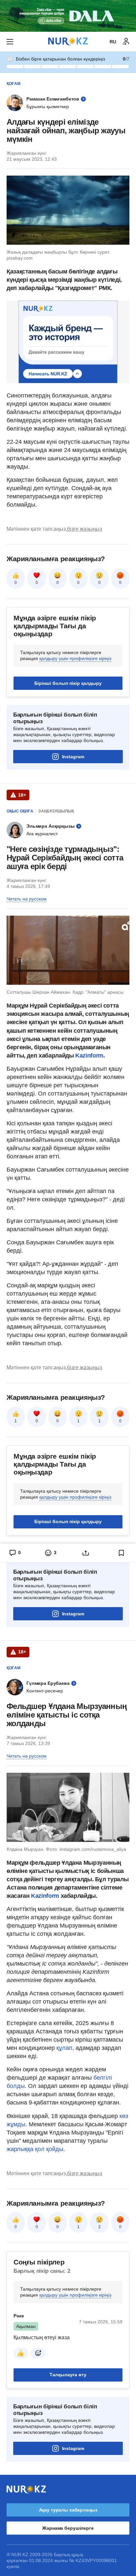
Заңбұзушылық (56, 811)
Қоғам (14, 84)
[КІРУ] (126, 42)
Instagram (73, 757)
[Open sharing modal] (86, 1553)
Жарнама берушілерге (68, 2528)
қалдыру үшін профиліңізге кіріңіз (75, 658)
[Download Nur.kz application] (68, 16)
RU (113, 42)
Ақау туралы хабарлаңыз (68, 2510)
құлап (64, 2048)
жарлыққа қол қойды (35, 2149)
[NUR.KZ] (68, 42)
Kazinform (89, 1056)
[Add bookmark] (121, 1553)
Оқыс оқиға (20, 811)
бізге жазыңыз (85, 529)
